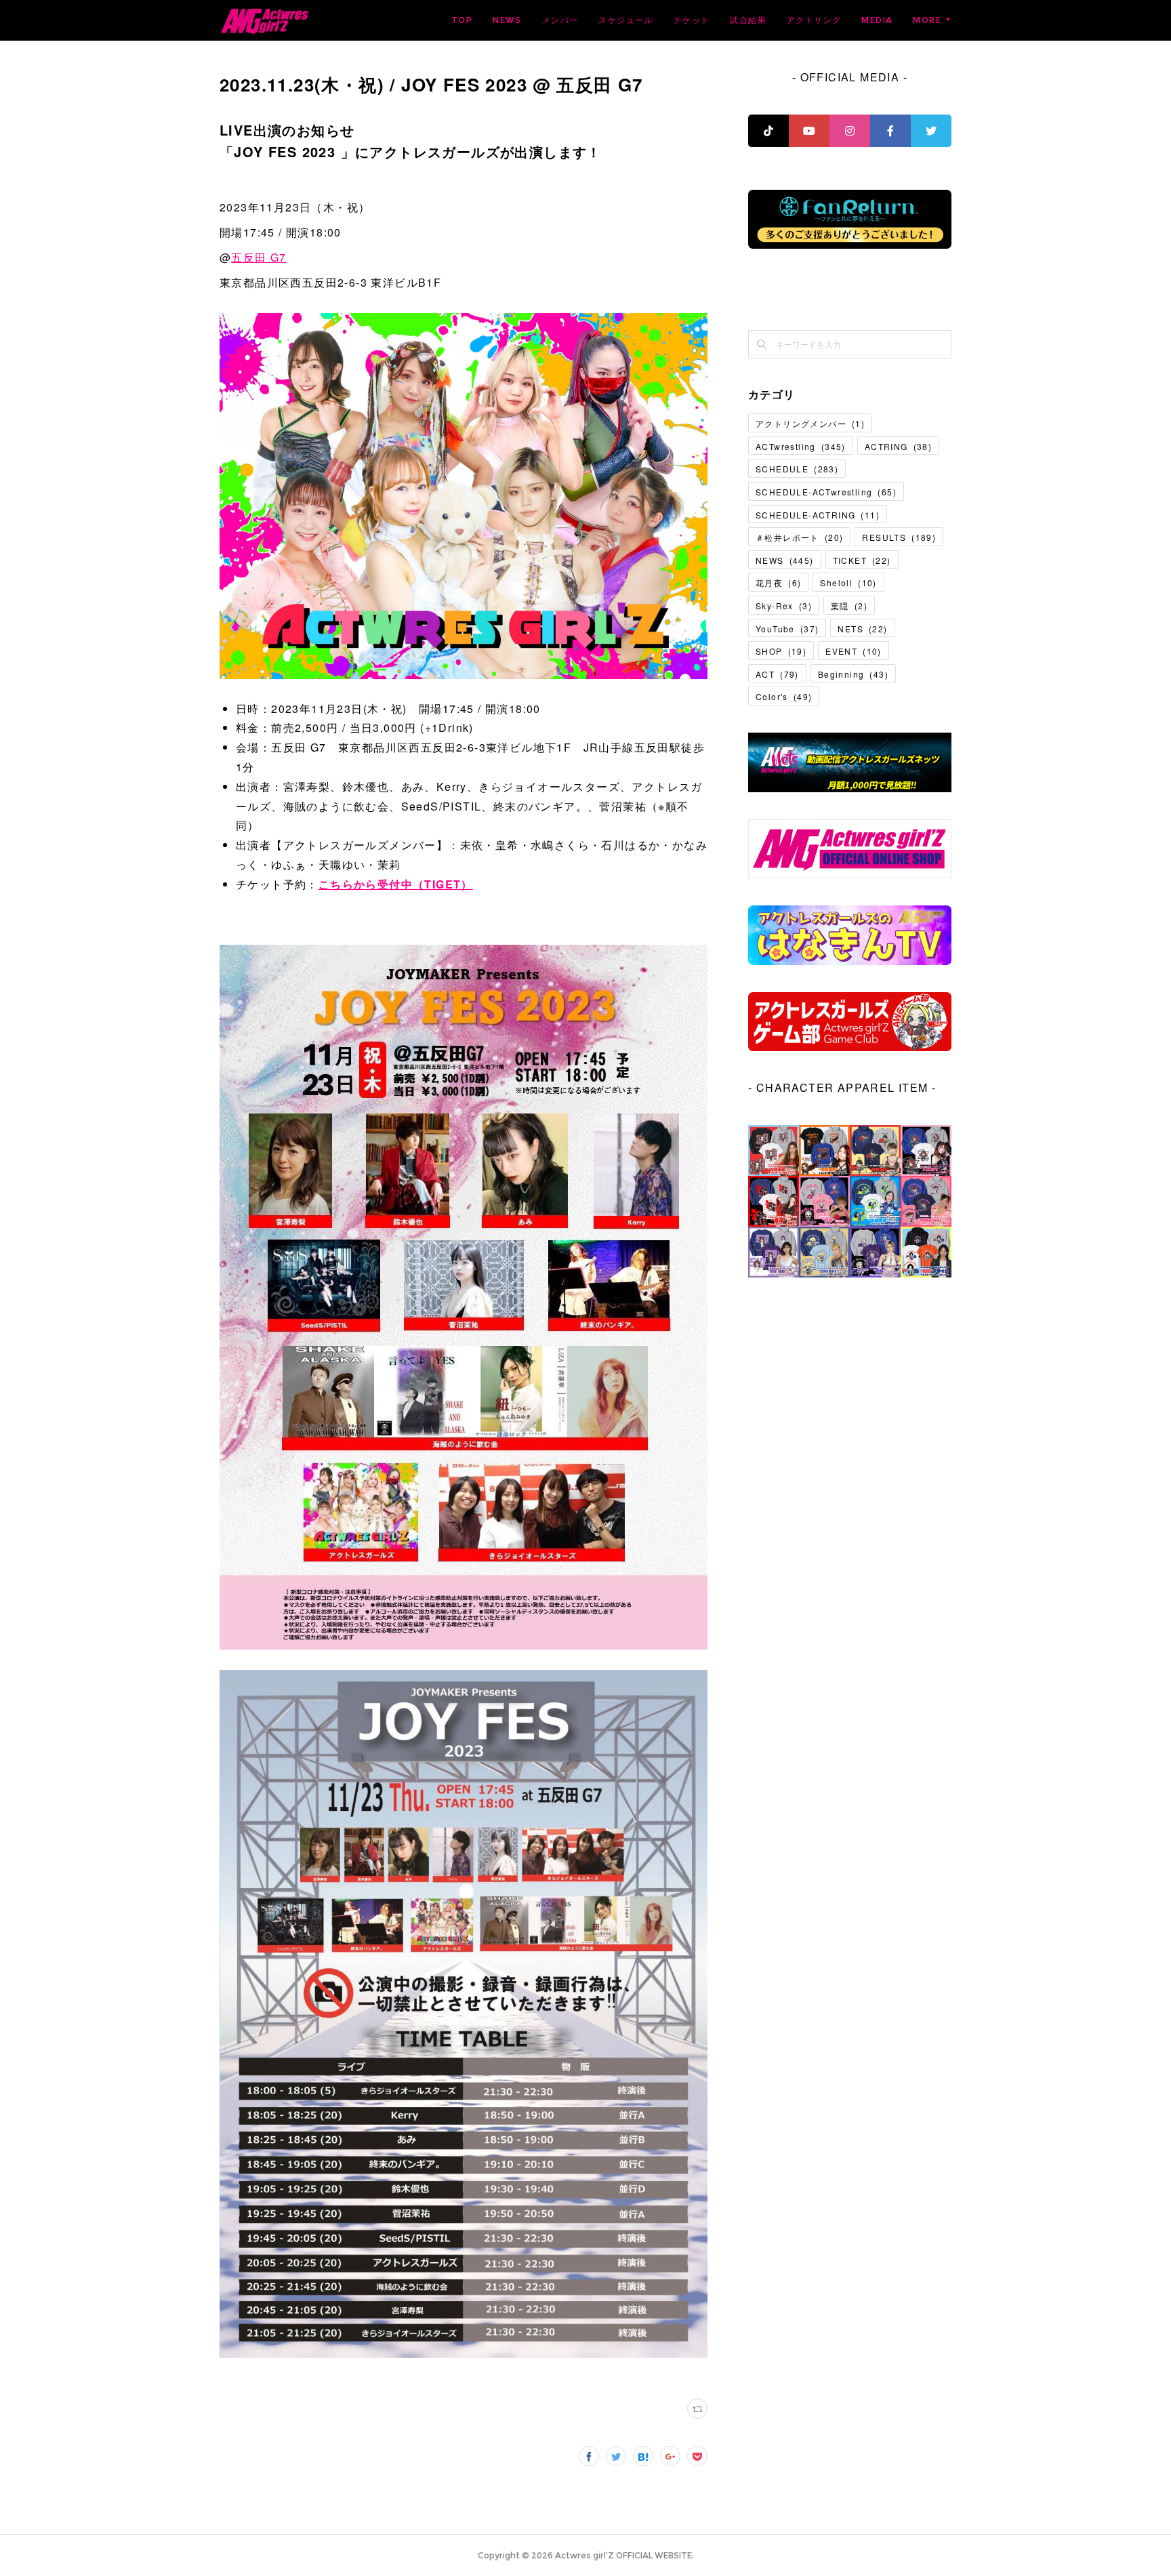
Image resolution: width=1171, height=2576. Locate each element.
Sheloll (848, 582)
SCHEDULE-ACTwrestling (826, 492)
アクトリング (814, 20)
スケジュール (625, 20)
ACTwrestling (801, 446)
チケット (692, 20)
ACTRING (898, 446)
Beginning (853, 674)
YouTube (787, 629)
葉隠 (849, 606)
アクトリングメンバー (810, 423)
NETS (862, 629)
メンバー (560, 20)
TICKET (862, 560)
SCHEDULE (797, 469)
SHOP (781, 651)
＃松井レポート (799, 537)
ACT (777, 674)
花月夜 (778, 582)
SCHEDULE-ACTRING (818, 515)
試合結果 (748, 20)
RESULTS (899, 537)
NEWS (507, 20)
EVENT (854, 651)
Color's (784, 696)
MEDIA (877, 20)
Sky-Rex (784, 606)
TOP (462, 20)
